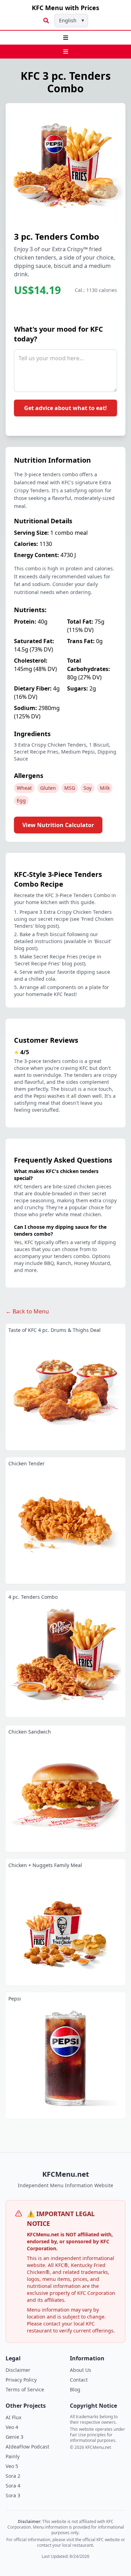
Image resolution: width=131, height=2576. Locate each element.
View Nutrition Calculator (58, 825)
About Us (81, 2370)
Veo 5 (12, 2466)
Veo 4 (12, 2427)
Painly (13, 2456)
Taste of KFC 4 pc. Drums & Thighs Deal (54, 1330)
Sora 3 (13, 2495)
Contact (79, 2380)
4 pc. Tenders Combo (33, 1597)
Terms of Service (25, 2389)
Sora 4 (13, 2486)
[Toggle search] (46, 21)
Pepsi (15, 1999)
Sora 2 (13, 2476)
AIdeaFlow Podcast (27, 2447)
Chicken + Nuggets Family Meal (45, 1865)
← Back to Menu (27, 1311)
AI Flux (13, 2417)
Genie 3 (14, 2437)
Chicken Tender (27, 1463)
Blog (75, 2389)
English (72, 20)
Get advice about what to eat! (65, 408)
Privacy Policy (21, 2380)
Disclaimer (18, 2370)
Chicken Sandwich (30, 1732)
